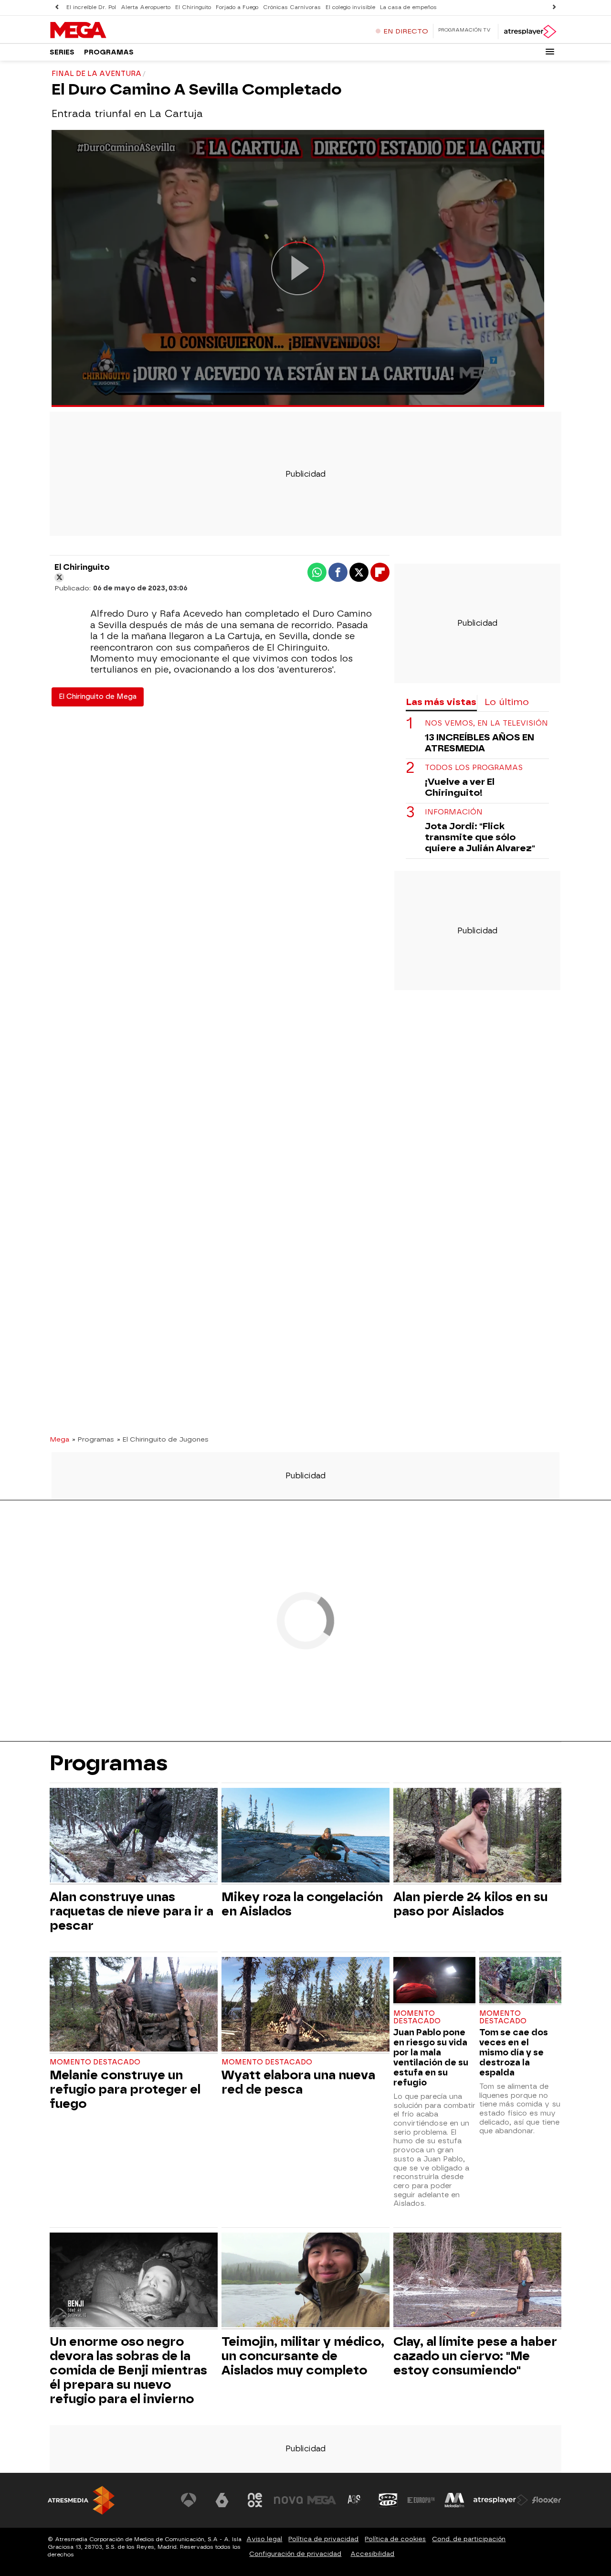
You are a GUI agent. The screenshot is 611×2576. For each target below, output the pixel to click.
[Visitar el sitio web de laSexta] (222, 2500)
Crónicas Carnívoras (292, 7)
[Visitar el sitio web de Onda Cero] (388, 2500)
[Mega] (109, 31)
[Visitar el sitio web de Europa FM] (421, 2500)
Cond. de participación (469, 2539)
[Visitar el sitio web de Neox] (255, 2500)
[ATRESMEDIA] (81, 2500)
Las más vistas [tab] (441, 702)
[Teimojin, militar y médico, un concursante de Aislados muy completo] (305, 2281)
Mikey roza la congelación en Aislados (302, 1904)
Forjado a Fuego (237, 7)
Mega (59, 1439)
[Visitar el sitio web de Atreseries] (355, 2500)
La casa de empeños (408, 7)
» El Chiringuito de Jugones (163, 1439)
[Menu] (550, 52)
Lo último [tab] (507, 702)
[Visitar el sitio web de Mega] (322, 2500)
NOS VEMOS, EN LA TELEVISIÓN (486, 723)
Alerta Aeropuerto (146, 7)
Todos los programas (474, 768)
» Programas (93, 1439)
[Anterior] (57, 7)
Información (454, 812)
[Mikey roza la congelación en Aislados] (305, 1836)
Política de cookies (395, 2539)
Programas (109, 52)
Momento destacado (95, 2062)
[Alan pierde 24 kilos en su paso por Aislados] (477, 1836)
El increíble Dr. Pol (91, 7)
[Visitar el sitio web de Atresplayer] (501, 2500)
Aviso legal (264, 2539)
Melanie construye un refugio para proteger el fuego (125, 2089)
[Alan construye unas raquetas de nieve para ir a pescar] (134, 1836)
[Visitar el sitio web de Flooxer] (547, 2500)
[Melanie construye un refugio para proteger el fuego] (134, 2005)
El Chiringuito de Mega (98, 697)
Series (62, 52)
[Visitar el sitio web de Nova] (288, 2500)
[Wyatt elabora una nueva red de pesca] (305, 2005)
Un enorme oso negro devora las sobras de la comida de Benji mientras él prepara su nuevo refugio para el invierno (128, 2370)
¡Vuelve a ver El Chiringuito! (460, 787)
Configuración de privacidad (295, 2554)
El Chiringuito (193, 7)
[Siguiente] (554, 7)
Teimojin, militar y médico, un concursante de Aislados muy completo (303, 2356)
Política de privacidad (323, 2539)
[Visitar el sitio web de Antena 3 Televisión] (189, 2500)
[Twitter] (59, 577)
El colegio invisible (350, 7)
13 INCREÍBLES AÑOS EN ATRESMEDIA (479, 743)
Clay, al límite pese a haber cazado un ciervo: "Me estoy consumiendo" (475, 2356)
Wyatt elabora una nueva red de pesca (298, 2082)
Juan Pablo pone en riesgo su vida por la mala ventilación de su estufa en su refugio (431, 2057)
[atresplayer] (530, 32)
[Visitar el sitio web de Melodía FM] (454, 2500)
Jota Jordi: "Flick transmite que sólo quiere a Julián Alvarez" (480, 837)
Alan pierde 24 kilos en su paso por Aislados (470, 1904)
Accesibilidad (372, 2554)
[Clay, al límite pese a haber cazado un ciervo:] (477, 2281)
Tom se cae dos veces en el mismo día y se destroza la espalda (514, 2052)
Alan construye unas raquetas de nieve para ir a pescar (132, 1911)
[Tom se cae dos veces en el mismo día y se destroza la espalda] (520, 1981)
